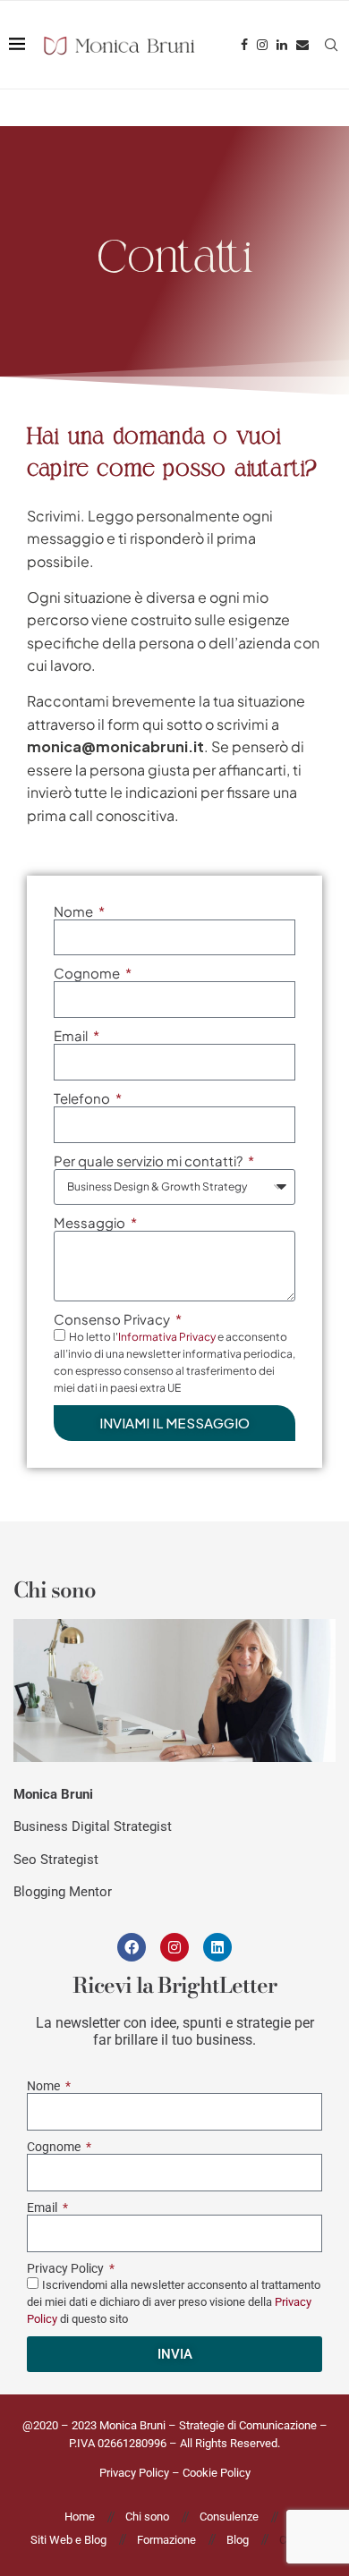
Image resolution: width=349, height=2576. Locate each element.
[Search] (331, 45)
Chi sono (147, 2517)
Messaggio (91, 1222)
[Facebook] (244, 45)
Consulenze (229, 2517)
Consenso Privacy (113, 1319)
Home (80, 2517)
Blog (238, 2540)
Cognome (88, 973)
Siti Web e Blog (68, 2540)
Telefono (83, 1098)
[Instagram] (262, 45)
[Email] (302, 45)
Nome (75, 911)
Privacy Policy (67, 2268)
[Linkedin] (282, 45)
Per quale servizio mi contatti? (149, 1161)
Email (72, 1035)
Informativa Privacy (167, 1337)
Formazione (166, 2540)
